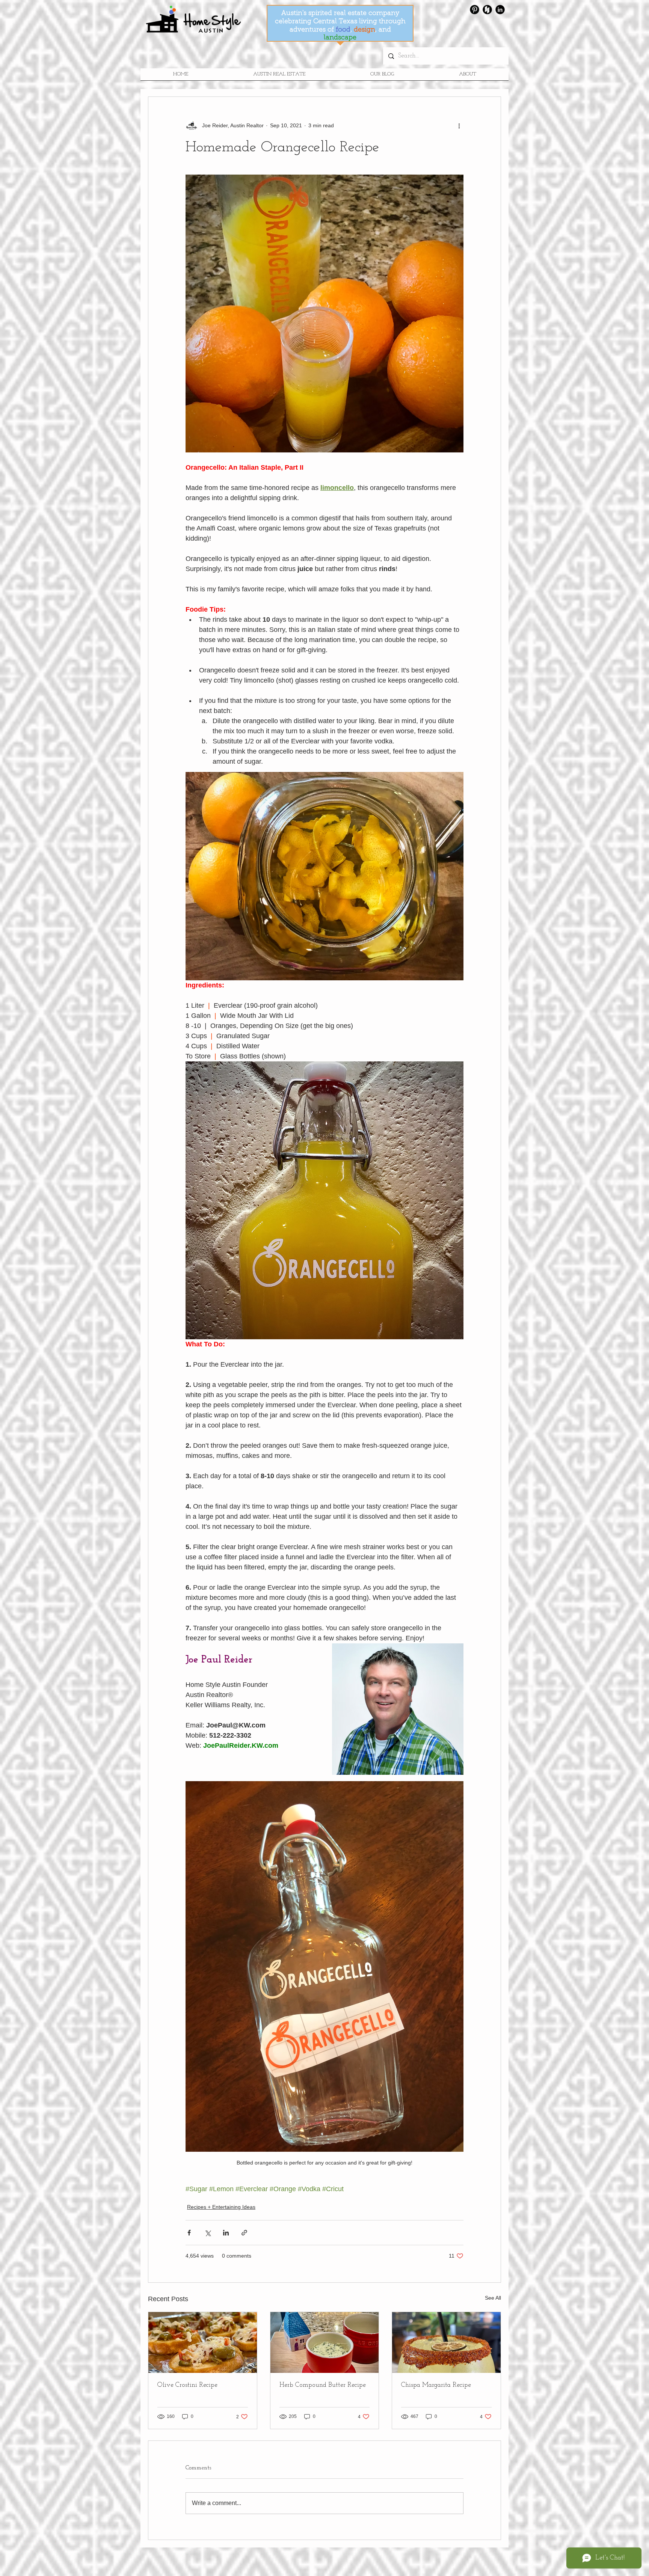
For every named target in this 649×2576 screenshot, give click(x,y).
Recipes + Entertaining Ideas (221, 2207)
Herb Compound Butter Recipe (323, 2385)
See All (493, 2298)
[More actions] (459, 125)
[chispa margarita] (446, 2342)
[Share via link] (244, 2233)
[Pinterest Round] (475, 10)
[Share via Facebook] (189, 2233)
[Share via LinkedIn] (226, 2233)
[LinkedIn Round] (500, 10)
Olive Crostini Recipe (187, 2385)
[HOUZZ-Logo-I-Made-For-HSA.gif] (487, 10)
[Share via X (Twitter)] (208, 2233)
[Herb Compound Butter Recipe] (325, 2342)
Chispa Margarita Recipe (436, 2385)
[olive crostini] (203, 2342)
